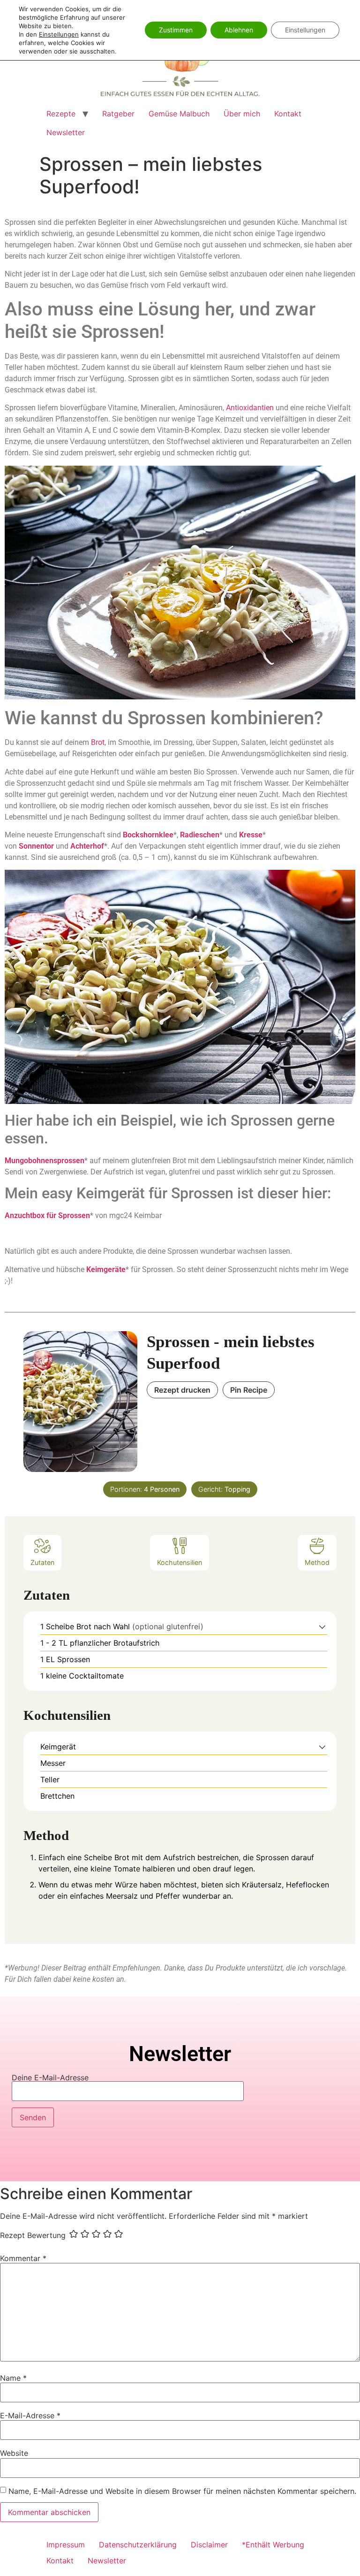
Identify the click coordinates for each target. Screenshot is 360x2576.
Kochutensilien (180, 1562)
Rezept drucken (182, 1390)
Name (13, 2378)
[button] (322, 1626)
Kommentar (23, 2258)
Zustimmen (176, 30)
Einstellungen (59, 34)
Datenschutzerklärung (138, 2545)
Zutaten (42, 1562)
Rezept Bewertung (33, 2235)
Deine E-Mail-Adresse (50, 2078)
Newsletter (66, 132)
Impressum (66, 2545)
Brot (98, 742)
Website (14, 2453)
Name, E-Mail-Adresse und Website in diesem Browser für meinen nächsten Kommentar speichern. (182, 2491)
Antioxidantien (250, 408)
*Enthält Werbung (273, 2545)
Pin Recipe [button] (249, 1390)
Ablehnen (239, 30)
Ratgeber (118, 114)
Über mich (242, 114)
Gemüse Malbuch (179, 114)
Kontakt (288, 114)
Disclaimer (209, 2545)
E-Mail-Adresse (30, 2415)
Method (317, 1562)
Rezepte (61, 114)
